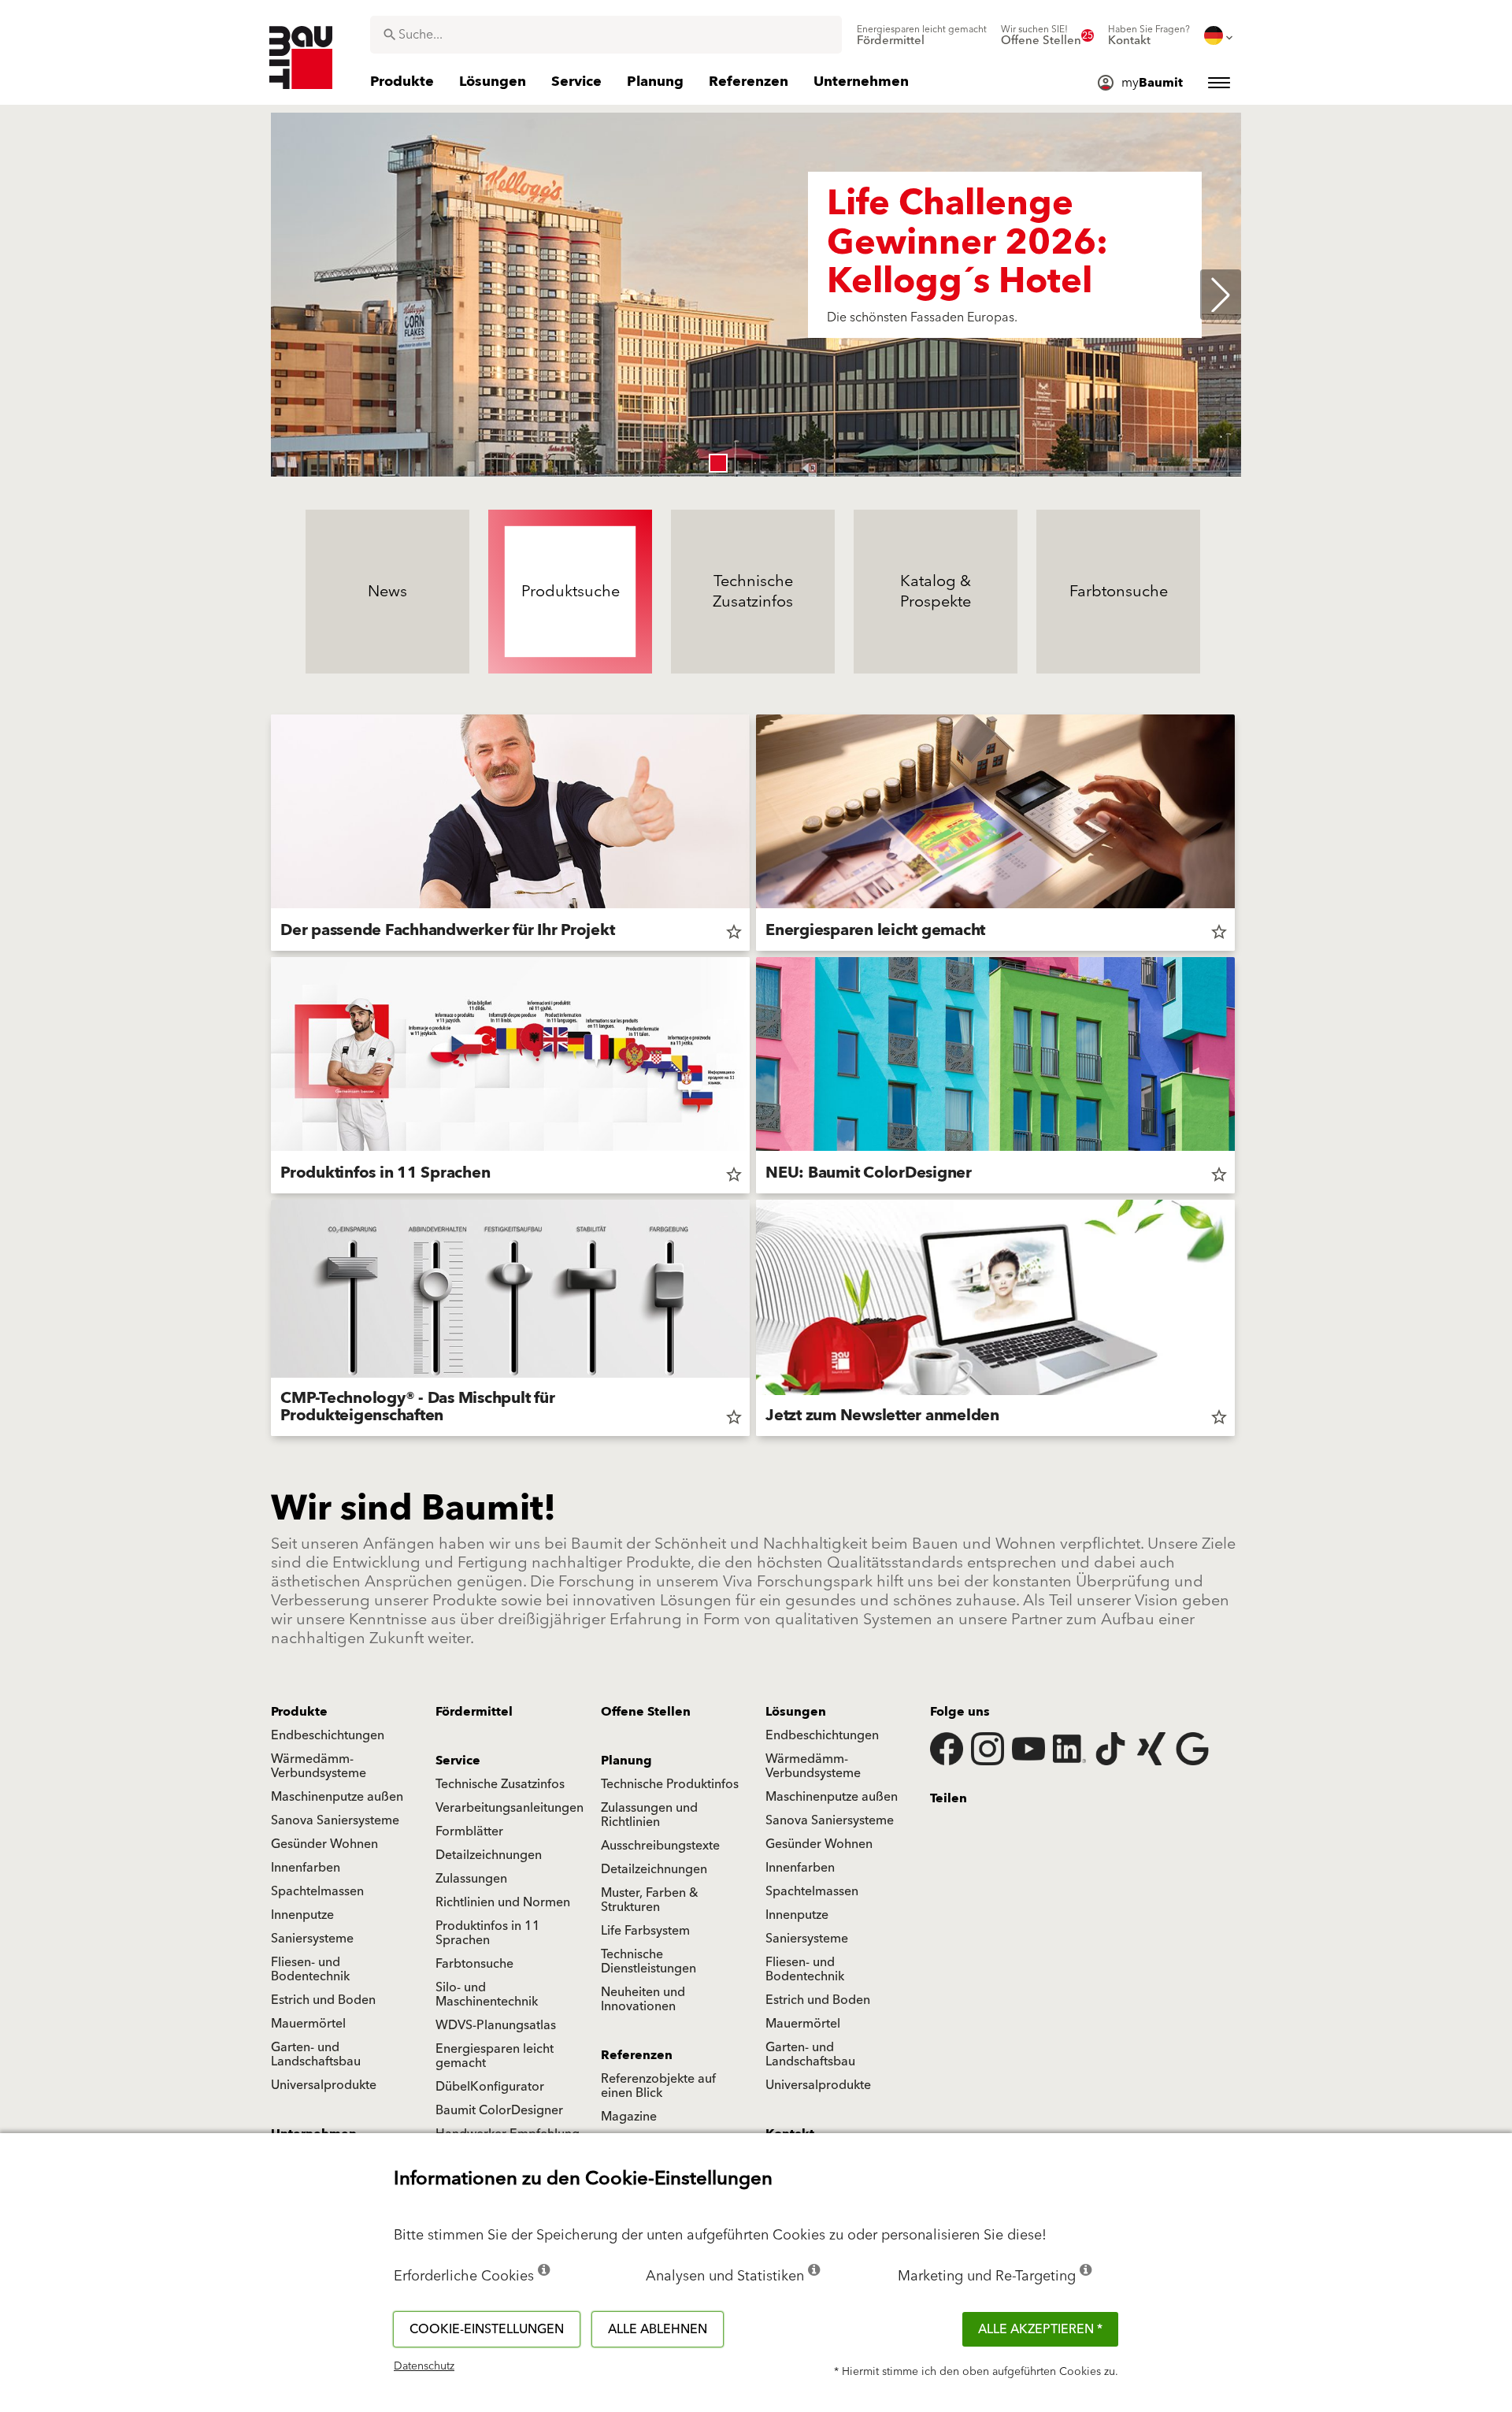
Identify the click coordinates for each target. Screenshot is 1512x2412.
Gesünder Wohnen (324, 1844)
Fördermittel (474, 1712)
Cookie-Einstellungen (487, 2329)
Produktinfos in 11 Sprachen (488, 1933)
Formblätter (469, 1831)
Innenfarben (306, 1868)
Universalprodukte (324, 2085)
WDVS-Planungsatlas (496, 2025)
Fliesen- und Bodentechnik (310, 1969)
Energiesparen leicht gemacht (495, 2056)
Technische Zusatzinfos (500, 1784)
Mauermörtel (308, 2024)
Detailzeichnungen (489, 1855)
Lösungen (796, 1712)
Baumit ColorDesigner (499, 2110)
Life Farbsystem (645, 1931)
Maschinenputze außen (337, 1797)
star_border (734, 932)
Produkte (299, 1712)
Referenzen (637, 2055)
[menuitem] (922, 35)
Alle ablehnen (658, 2329)
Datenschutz (424, 2366)
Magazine (629, 2117)
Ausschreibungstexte (660, 1846)
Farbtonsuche (474, 1964)
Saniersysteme (312, 1939)
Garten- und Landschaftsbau (316, 2054)
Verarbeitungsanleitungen (510, 1808)
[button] (718, 463)
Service (458, 1761)
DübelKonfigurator (490, 2087)
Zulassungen (471, 1879)
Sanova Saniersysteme (335, 1820)
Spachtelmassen (317, 1891)
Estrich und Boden (323, 2000)
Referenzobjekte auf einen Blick (658, 2086)
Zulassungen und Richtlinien (649, 1815)
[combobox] (606, 35)
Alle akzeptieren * (1040, 2329)
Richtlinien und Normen (503, 1902)
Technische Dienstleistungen (649, 1961)
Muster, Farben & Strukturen (650, 1900)
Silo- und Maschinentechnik (487, 1995)
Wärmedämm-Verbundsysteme (319, 1766)
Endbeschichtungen (328, 1735)
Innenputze (302, 1915)
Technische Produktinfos (670, 1784)
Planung (626, 1761)
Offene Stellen (646, 1712)
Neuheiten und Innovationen (643, 1999)
